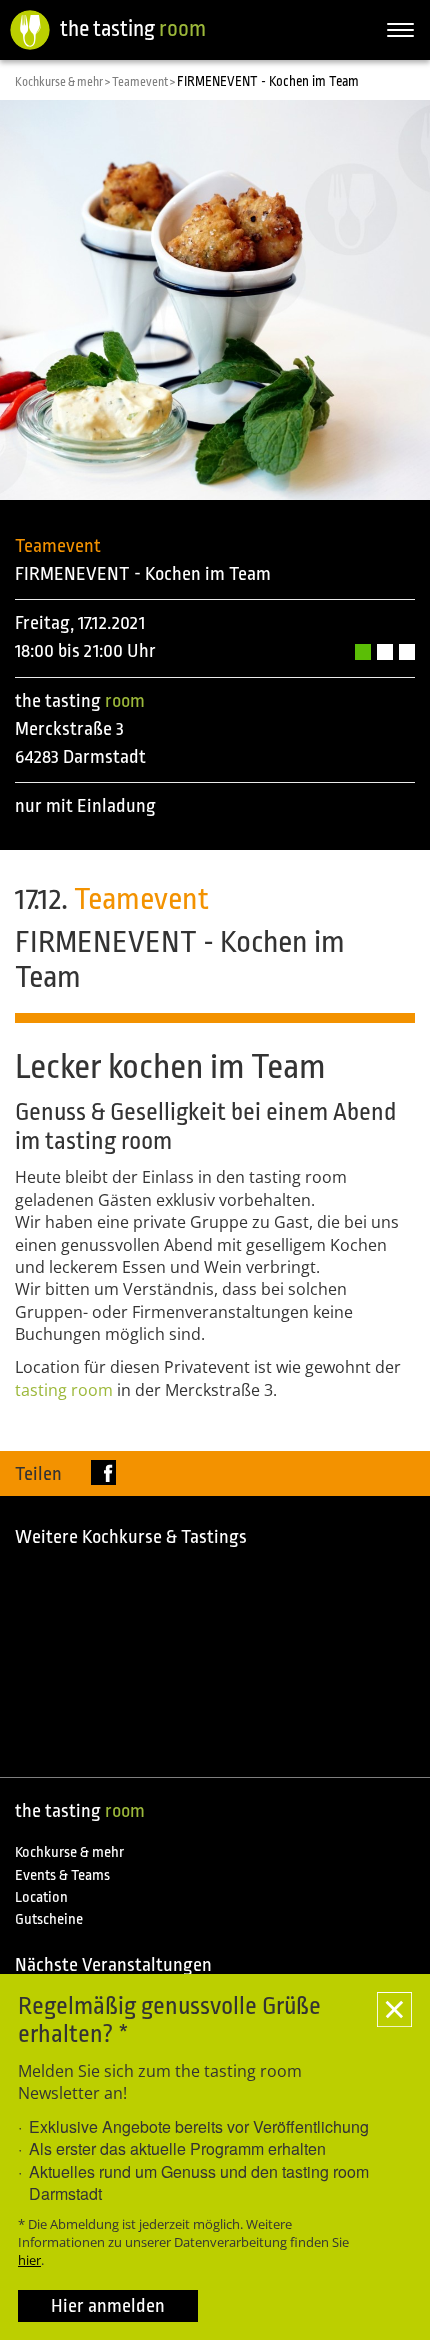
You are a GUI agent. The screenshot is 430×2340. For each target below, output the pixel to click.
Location (41, 1897)
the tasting (133, 28)
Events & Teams (62, 1875)
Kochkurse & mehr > (63, 82)
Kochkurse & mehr (69, 1852)
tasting (64, 1390)
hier (29, 2260)
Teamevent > (144, 82)
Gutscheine (49, 1919)
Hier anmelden (108, 2306)
